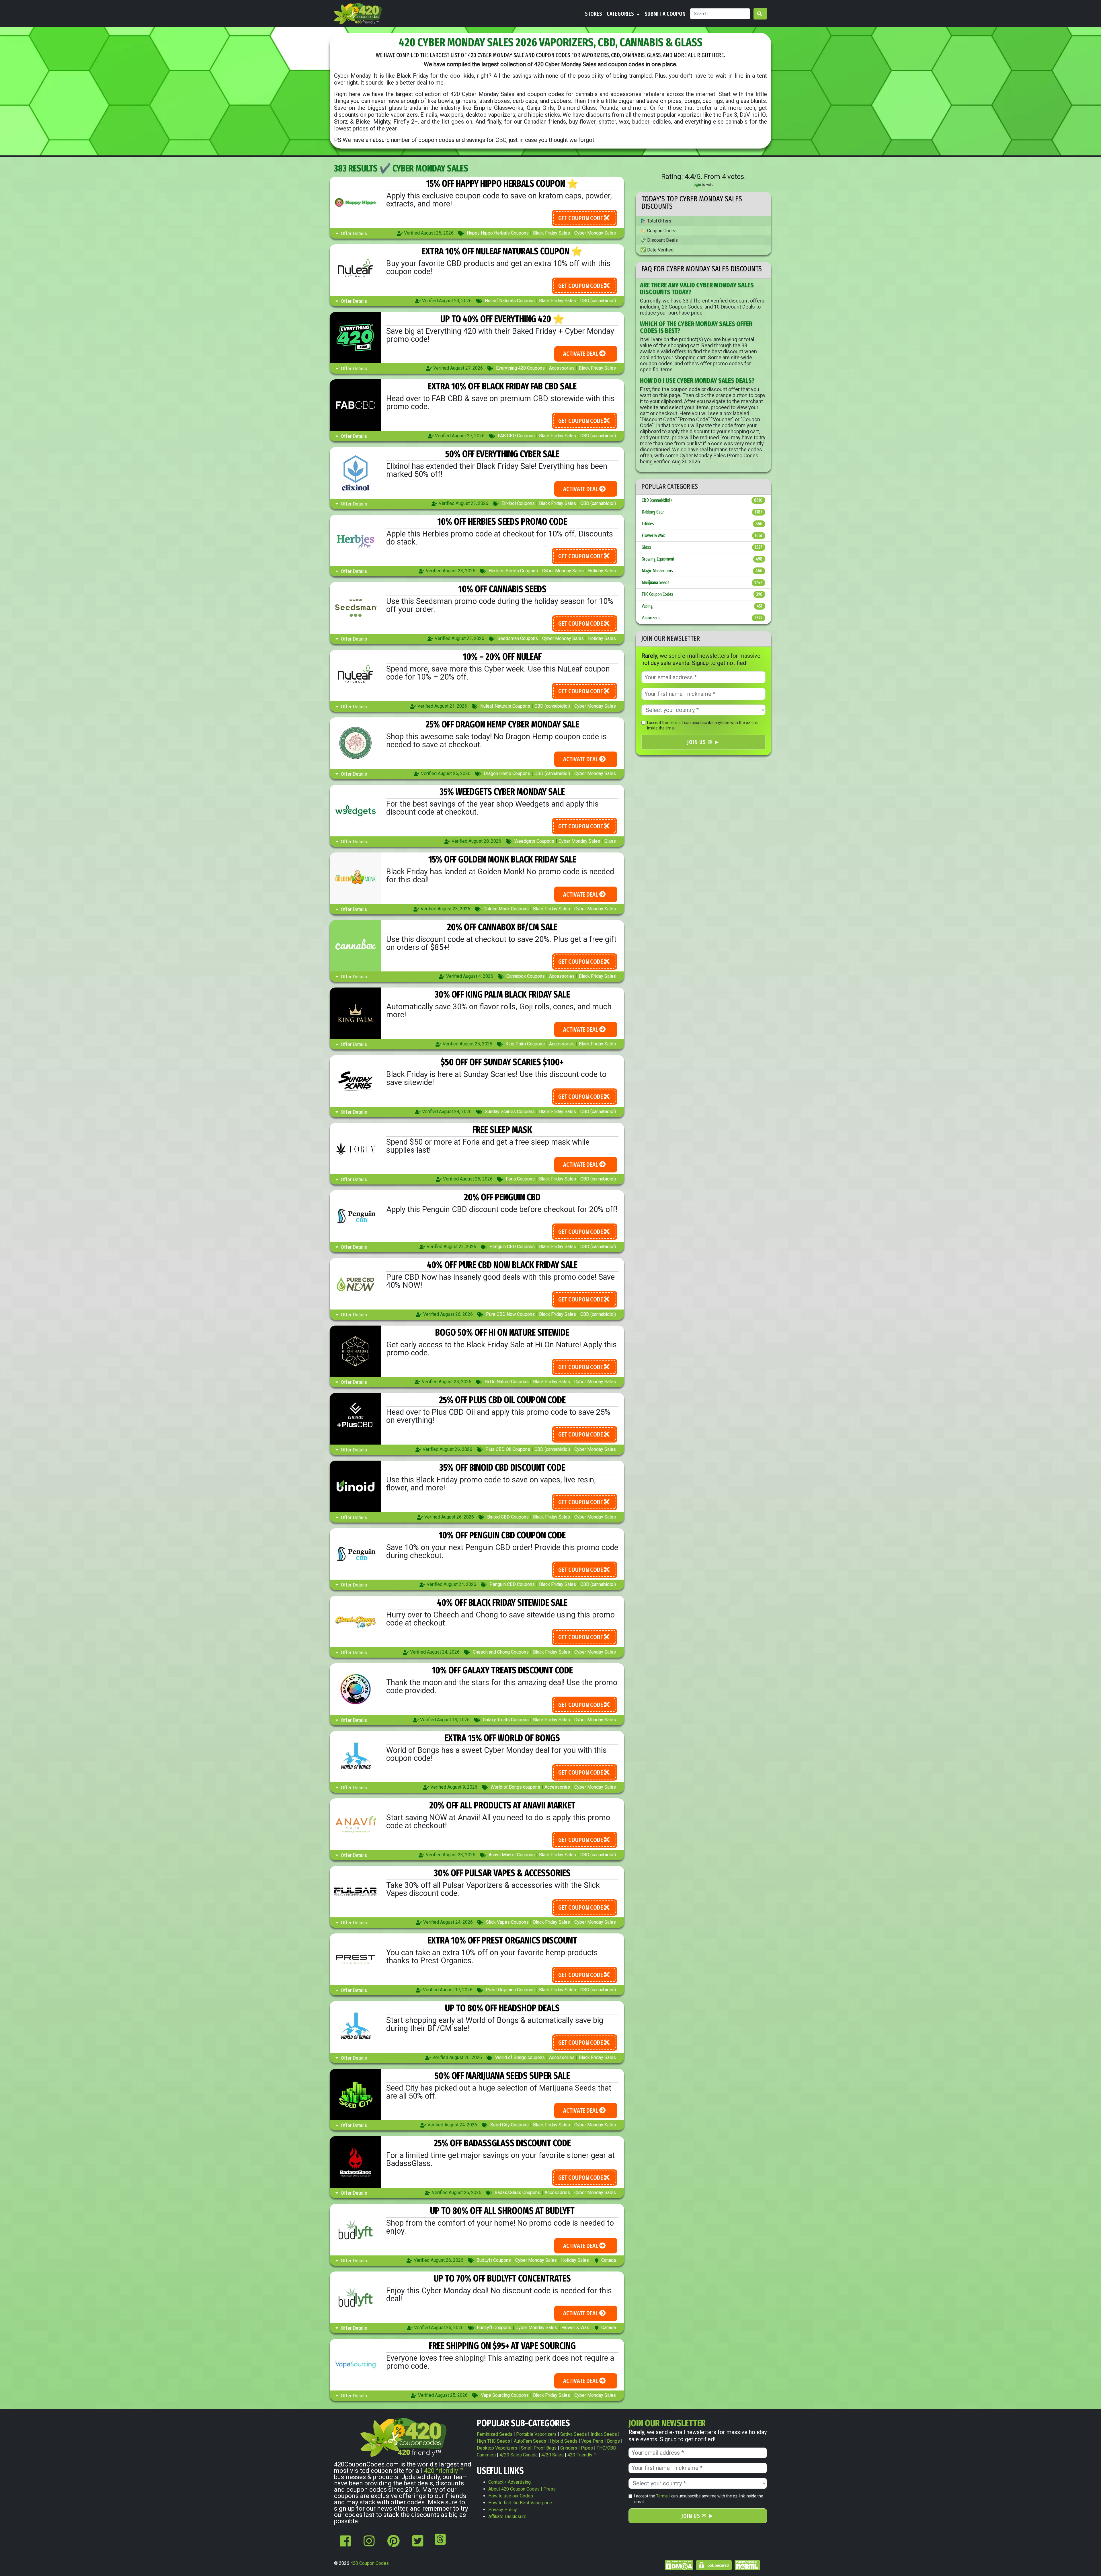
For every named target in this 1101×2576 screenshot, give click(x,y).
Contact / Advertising (509, 2482)
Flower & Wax (575, 2328)
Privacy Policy (503, 2510)
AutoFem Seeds (530, 2441)
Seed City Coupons (509, 2125)
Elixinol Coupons (518, 503)
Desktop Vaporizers (497, 2448)
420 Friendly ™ (582, 2455)
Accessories (562, 368)
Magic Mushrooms (702, 571)
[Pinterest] (394, 2544)
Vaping (702, 606)
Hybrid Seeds (564, 2441)
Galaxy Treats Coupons (506, 1720)
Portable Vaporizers (536, 2434)
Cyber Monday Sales (595, 233)
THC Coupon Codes (702, 594)
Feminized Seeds (495, 2434)
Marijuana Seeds (702, 582)
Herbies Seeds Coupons (513, 571)
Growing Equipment (702, 559)
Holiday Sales (602, 571)
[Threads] (439, 2544)
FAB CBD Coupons (516, 436)
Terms (675, 723)
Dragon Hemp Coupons (507, 773)
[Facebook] (345, 2544)
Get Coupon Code (581, 218)
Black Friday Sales (552, 233)
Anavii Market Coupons (512, 1855)
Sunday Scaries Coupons (510, 1112)
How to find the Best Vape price (520, 2503)
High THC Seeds (493, 2441)
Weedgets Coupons (534, 841)
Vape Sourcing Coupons (505, 2395)
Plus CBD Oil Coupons (508, 1449)
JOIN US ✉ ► (703, 742)
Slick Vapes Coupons (507, 1922)
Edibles (702, 524)
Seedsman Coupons (518, 638)
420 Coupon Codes (370, 2563)
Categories (621, 14)
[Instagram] (369, 2544)
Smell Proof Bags (539, 2448)
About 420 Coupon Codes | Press (522, 2489)
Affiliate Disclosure (507, 2517)
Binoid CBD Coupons (508, 1517)
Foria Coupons (520, 1179)
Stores (594, 14)
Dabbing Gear (702, 512)
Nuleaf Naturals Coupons (510, 301)
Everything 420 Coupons (520, 368)
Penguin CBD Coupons (512, 1247)
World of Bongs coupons (515, 1787)
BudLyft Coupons (494, 2260)
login (697, 185)
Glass (610, 841)
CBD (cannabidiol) (598, 301)
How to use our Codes (511, 2496)
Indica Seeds (604, 2434)
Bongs (613, 2441)
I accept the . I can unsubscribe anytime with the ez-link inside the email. (702, 725)
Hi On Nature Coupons (507, 1382)
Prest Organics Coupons (510, 1990)
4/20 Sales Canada (519, 2455)
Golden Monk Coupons (506, 909)
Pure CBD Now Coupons (510, 1314)
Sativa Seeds (574, 2434)
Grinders (569, 2448)
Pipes (587, 2448)
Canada (609, 2260)
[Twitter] (418, 2544)
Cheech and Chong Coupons (501, 1652)
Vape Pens (592, 2441)
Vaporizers (702, 618)
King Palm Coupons (525, 1044)
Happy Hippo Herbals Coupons (498, 233)
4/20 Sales (553, 2455)
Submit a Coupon (665, 14)
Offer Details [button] (353, 234)
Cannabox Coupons (526, 976)
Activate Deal (581, 354)
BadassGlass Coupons (517, 2192)
